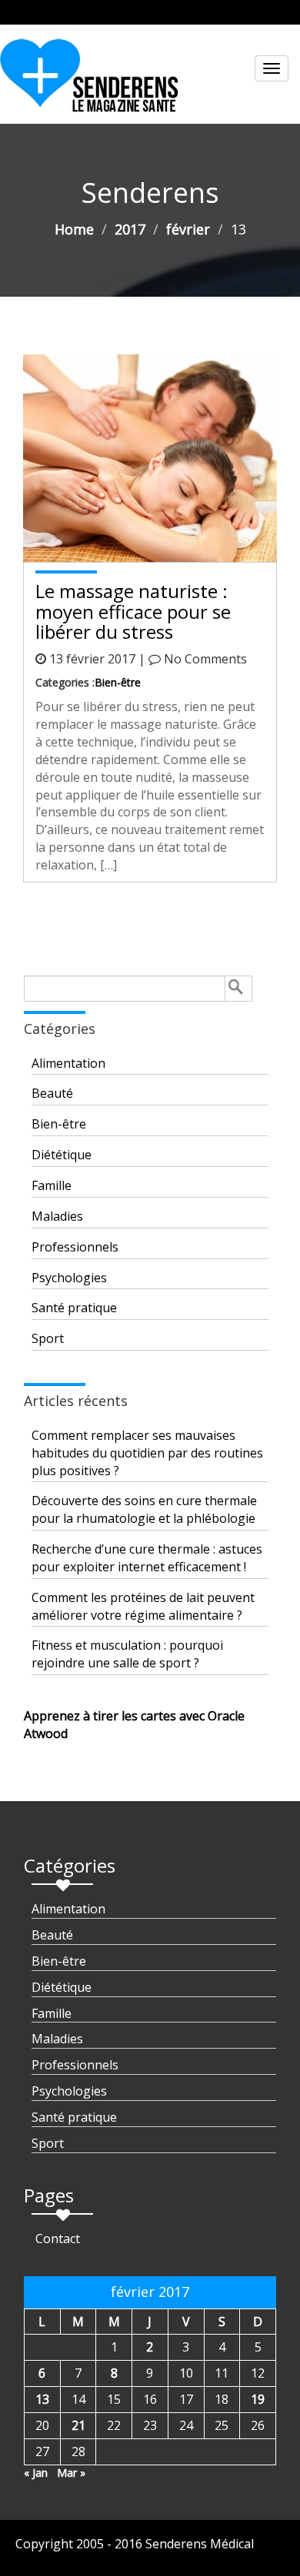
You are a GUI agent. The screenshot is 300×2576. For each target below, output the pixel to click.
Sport (48, 1338)
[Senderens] (98, 81)
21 (78, 2425)
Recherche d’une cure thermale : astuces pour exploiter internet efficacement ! (147, 1558)
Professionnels (75, 1247)
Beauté (52, 1093)
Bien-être (118, 682)
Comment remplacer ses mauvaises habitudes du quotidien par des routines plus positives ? (147, 1453)
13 (42, 2399)
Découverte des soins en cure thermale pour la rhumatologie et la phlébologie (144, 1509)
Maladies (57, 1216)
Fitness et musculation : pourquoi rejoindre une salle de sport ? (127, 1654)
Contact (58, 2239)
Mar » (71, 2473)
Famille (52, 1185)
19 (258, 2399)
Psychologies (69, 1278)
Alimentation (68, 1063)
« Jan (36, 2473)
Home (74, 229)
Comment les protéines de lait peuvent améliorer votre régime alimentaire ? (143, 1606)
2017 (130, 229)
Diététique (62, 1155)
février (188, 229)
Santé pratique (74, 1308)
